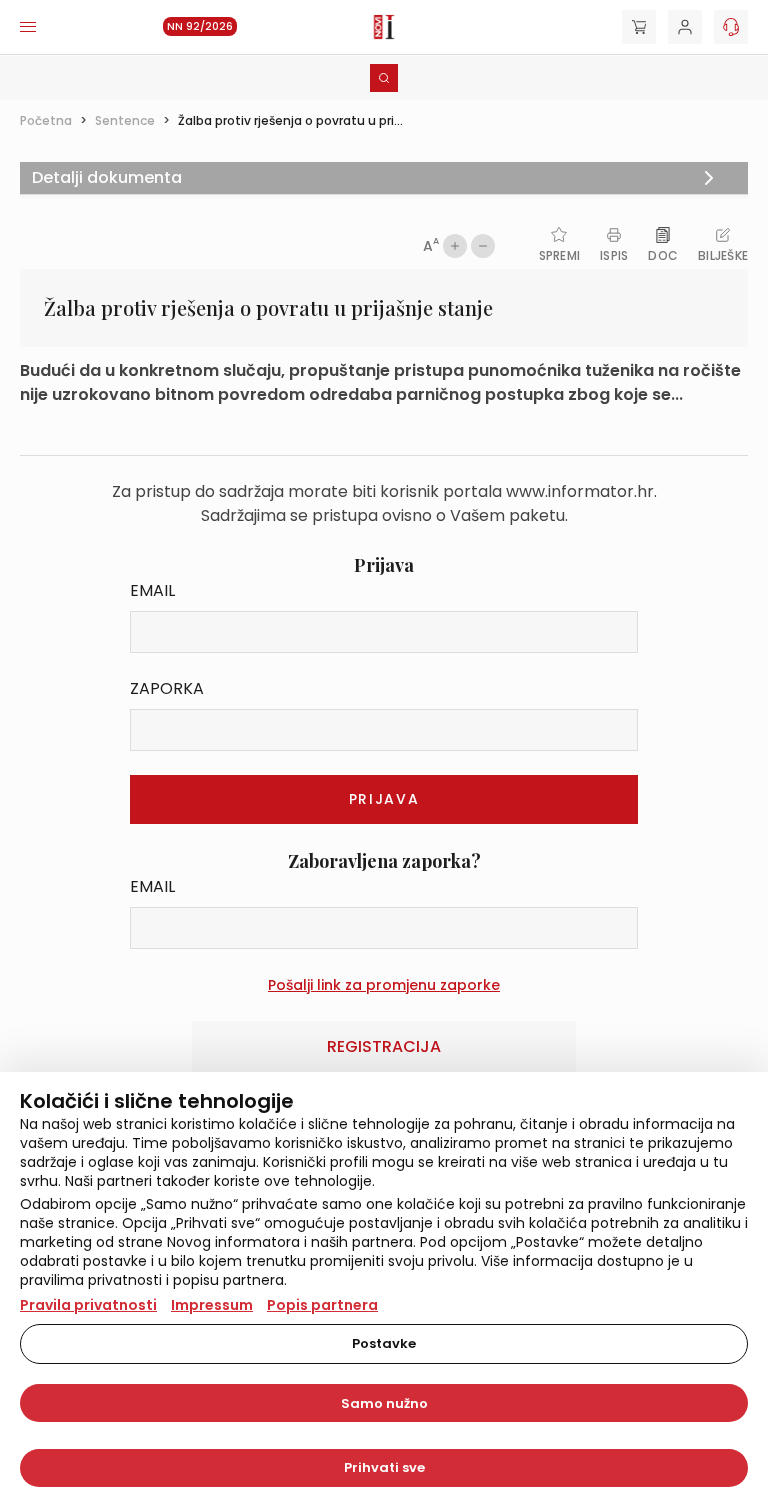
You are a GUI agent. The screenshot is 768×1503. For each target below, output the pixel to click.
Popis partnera (322, 1305)
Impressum (212, 1305)
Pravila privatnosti (88, 1305)
